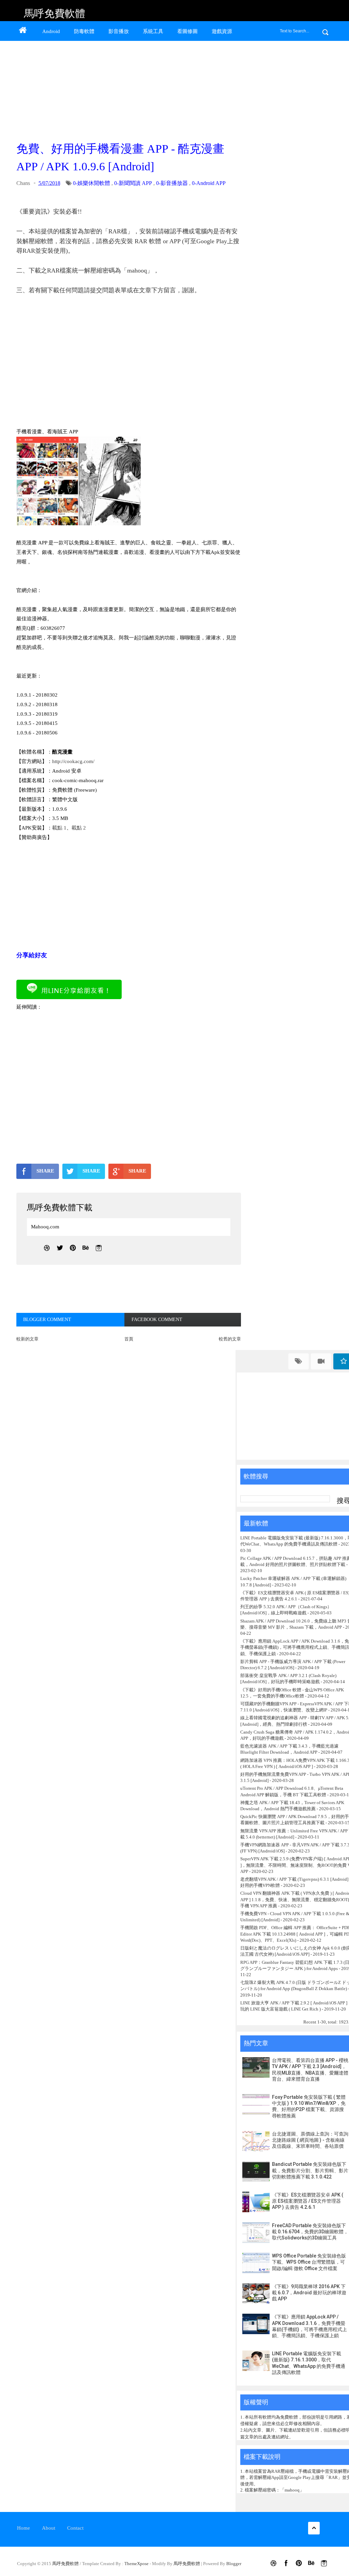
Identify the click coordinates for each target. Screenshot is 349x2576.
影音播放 (119, 31)
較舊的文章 (230, 1339)
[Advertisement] (127, 89)
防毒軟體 (84, 31)
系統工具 (153, 31)
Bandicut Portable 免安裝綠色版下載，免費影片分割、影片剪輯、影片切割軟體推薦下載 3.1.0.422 (310, 2170)
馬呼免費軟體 (55, 13)
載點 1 (59, 828)
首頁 (129, 1339)
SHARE (45, 1171)
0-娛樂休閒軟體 (92, 183)
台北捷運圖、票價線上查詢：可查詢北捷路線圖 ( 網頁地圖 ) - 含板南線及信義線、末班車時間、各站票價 (310, 2140)
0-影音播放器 (172, 183)
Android (51, 31)
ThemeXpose (136, 2564)
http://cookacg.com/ (73, 761)
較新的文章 (27, 1339)
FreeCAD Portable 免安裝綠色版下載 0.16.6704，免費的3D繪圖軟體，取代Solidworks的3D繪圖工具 (310, 2232)
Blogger (234, 2564)
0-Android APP (209, 183)
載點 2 (79, 828)
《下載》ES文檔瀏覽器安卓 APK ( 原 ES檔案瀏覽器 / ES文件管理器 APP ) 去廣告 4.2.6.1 (308, 2201)
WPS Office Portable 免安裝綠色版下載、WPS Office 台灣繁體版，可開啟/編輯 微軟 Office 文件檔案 (309, 2262)
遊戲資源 (222, 31)
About (49, 2528)
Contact (75, 2528)
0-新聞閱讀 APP (133, 183)
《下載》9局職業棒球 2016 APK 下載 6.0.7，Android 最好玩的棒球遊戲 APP (309, 2293)
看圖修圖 (187, 31)
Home (24, 2528)
